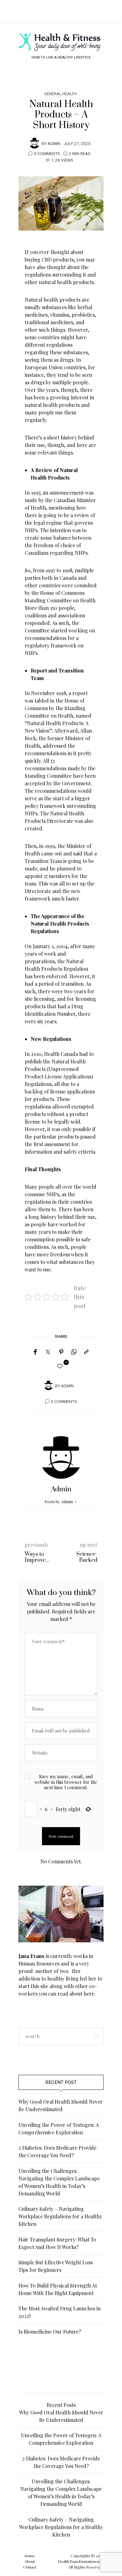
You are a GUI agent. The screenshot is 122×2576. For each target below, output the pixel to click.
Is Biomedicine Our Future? (50, 2332)
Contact (30, 2567)
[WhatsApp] (74, 1352)
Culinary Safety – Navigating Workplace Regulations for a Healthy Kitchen (60, 2216)
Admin (54, 144)
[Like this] (61, 1366)
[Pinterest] (61, 1352)
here (89, 1994)
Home (30, 2556)
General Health (60, 94)
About (30, 2561)
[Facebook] (35, 1352)
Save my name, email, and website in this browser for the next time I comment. (66, 1782)
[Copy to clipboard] (86, 1352)
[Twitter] (48, 1352)
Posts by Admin (59, 1501)
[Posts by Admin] (34, 143)
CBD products (58, 260)
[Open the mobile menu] (107, 10)
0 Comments (47, 154)
